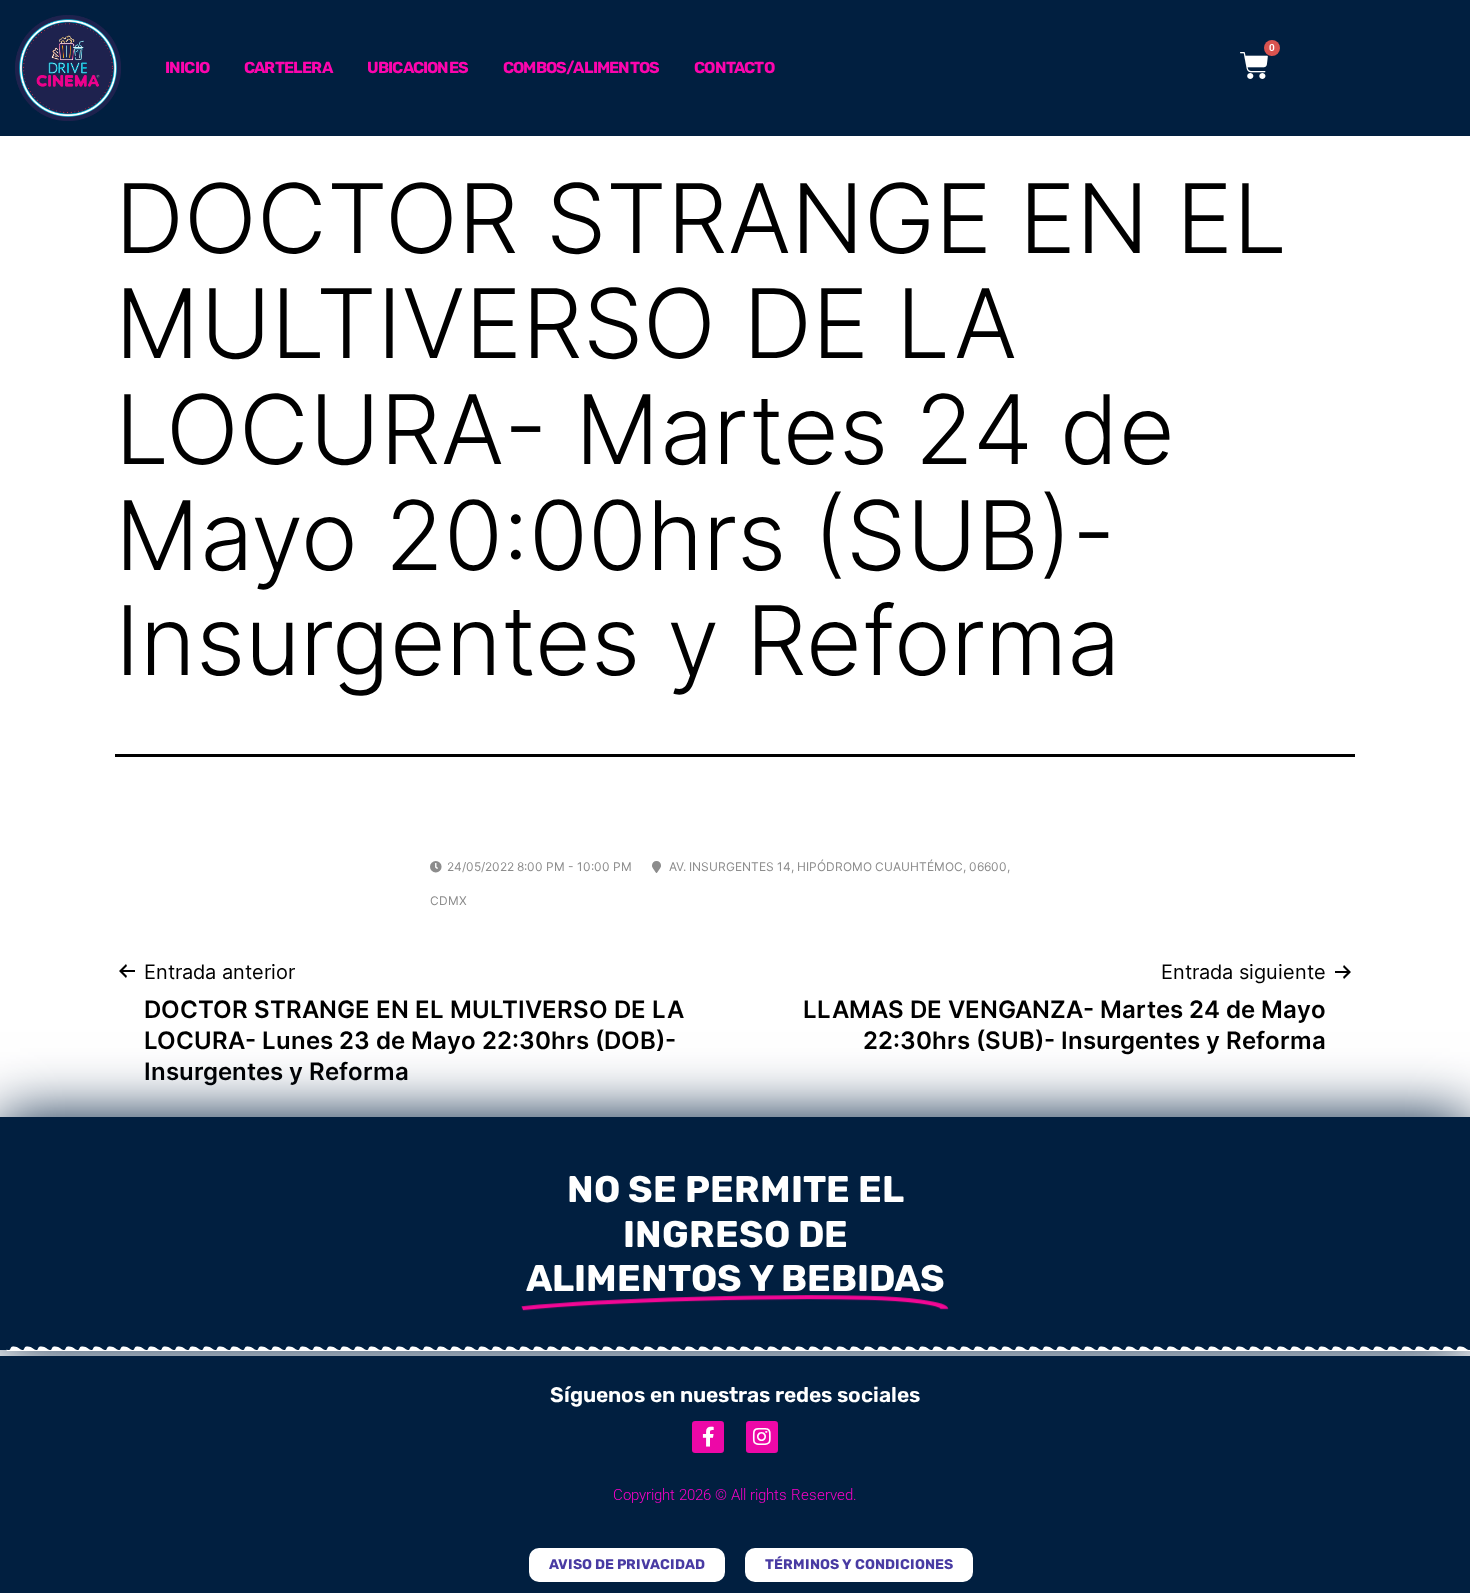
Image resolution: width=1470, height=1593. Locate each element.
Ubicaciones (417, 67)
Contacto (734, 67)
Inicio (187, 67)
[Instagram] (762, 1437)
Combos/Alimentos (581, 67)
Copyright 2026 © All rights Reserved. (735, 1495)
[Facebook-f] (708, 1437)
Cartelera (288, 67)
